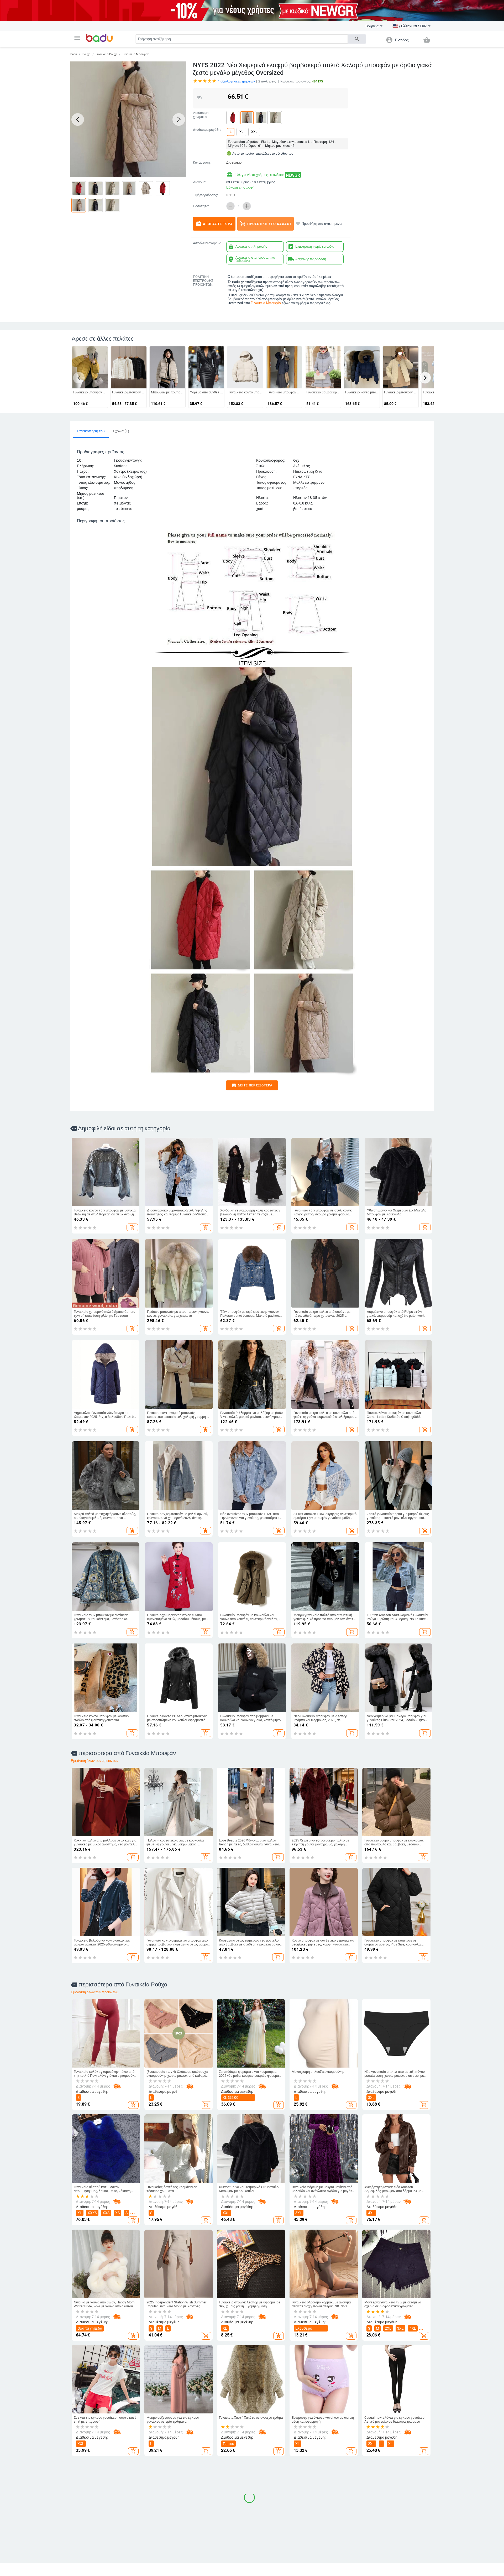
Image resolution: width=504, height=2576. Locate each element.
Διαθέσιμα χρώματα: (201, 115)
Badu (74, 54)
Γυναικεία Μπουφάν (136, 54)
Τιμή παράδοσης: (205, 195)
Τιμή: (199, 97)
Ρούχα (86, 54)
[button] (77, 38)
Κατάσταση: (202, 163)
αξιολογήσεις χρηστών (236, 81)
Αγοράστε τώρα (214, 224)
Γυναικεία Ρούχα (106, 54)
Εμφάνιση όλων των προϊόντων (95, 1761)
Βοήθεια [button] (372, 26)
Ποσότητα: (201, 206)
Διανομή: (199, 182)
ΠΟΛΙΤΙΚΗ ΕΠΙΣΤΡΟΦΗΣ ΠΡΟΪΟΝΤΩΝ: (203, 281)
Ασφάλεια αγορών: (207, 243)
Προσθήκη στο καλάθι (266, 224)
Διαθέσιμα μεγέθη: (207, 130)
